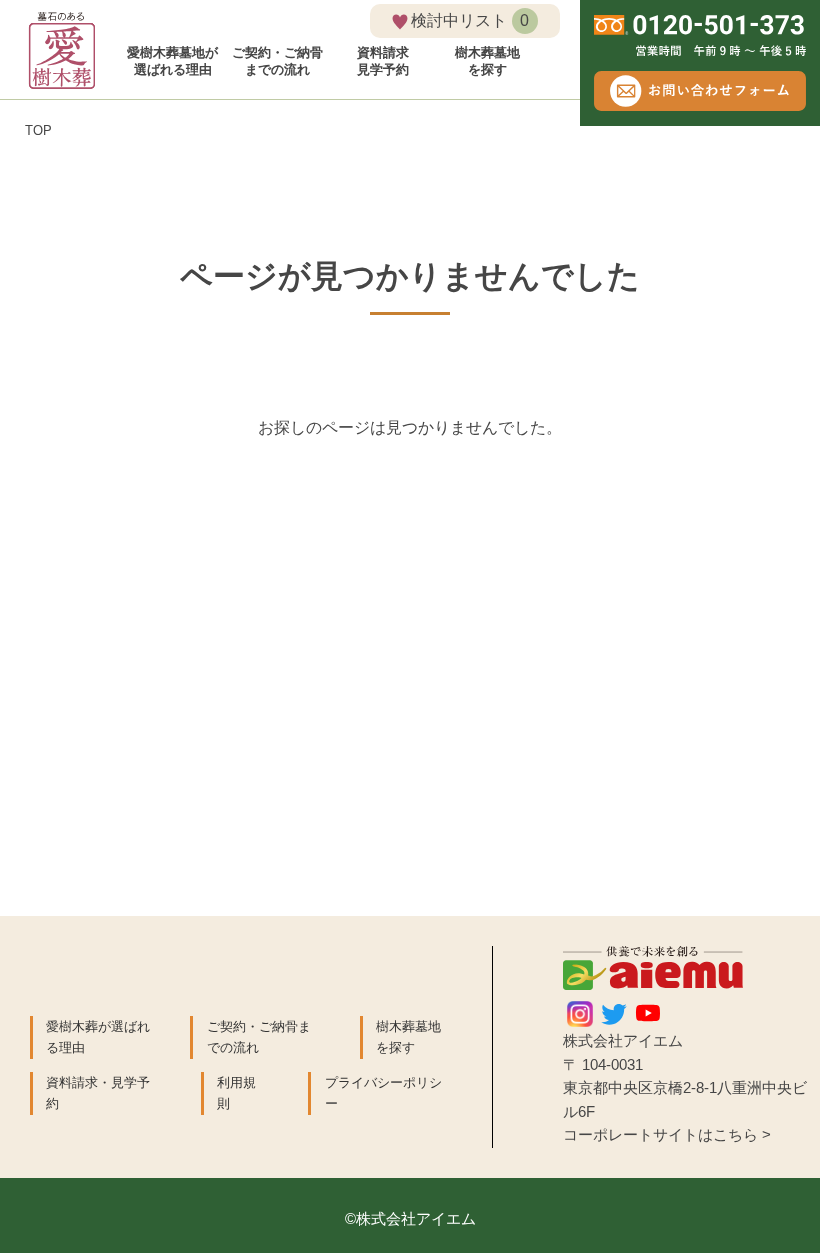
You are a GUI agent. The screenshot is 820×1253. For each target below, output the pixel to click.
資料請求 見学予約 (383, 61)
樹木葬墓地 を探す (487, 61)
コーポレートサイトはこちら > (667, 1135)
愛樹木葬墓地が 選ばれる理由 (172, 61)
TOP (38, 130)
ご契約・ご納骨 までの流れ (277, 61)
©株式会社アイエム (410, 1219)
